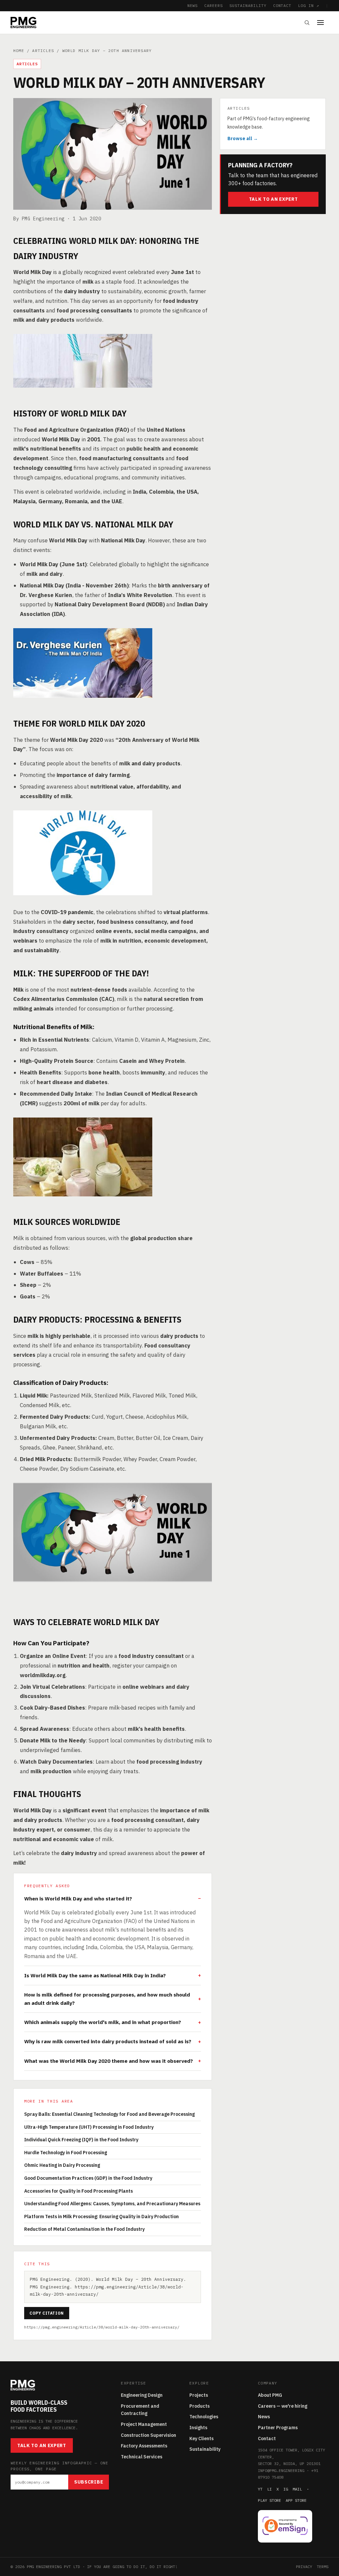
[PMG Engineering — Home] (24, 23)
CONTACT (282, 5)
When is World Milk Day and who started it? (78, 1898)
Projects (199, 2395)
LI (269, 2489)
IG (286, 2489)
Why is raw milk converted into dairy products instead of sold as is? (108, 2041)
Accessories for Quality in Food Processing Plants (78, 2191)
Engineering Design (142, 2395)
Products (199, 2406)
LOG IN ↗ (309, 5)
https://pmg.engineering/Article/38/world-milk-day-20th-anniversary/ (102, 2327)
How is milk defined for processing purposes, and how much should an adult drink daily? (107, 1999)
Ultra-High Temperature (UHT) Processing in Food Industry (89, 2127)
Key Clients (201, 2439)
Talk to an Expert (273, 199)
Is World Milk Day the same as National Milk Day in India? (95, 1975)
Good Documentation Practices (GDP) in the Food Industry (88, 2178)
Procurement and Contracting (140, 2410)
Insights (198, 2428)
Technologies (204, 2417)
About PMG (270, 2395)
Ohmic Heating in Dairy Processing (62, 2165)
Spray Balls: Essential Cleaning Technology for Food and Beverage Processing (109, 2114)
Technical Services (142, 2457)
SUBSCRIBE (89, 2482)
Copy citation (47, 2313)
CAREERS (214, 5)
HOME (19, 51)
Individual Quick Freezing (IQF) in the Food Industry (81, 2140)
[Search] (307, 23)
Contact (267, 2439)
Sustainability (205, 2449)
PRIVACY (304, 2567)
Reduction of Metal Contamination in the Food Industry (84, 2229)
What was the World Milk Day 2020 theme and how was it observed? (109, 2061)
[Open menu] (323, 23)
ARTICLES (43, 51)
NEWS (193, 5)
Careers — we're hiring (283, 2406)
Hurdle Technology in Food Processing (66, 2153)
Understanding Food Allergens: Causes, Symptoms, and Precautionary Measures (112, 2204)
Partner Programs (278, 2428)
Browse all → (243, 138)
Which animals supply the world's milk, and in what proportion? (103, 2022)
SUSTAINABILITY (248, 5)
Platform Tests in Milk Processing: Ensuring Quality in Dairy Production (101, 2217)
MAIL (297, 2489)
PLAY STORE (269, 2500)
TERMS (323, 2567)
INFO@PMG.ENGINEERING (281, 2470)
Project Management (144, 2424)
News (264, 2417)
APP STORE (296, 2500)
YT (260, 2489)
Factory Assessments (144, 2446)
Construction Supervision (148, 2435)
